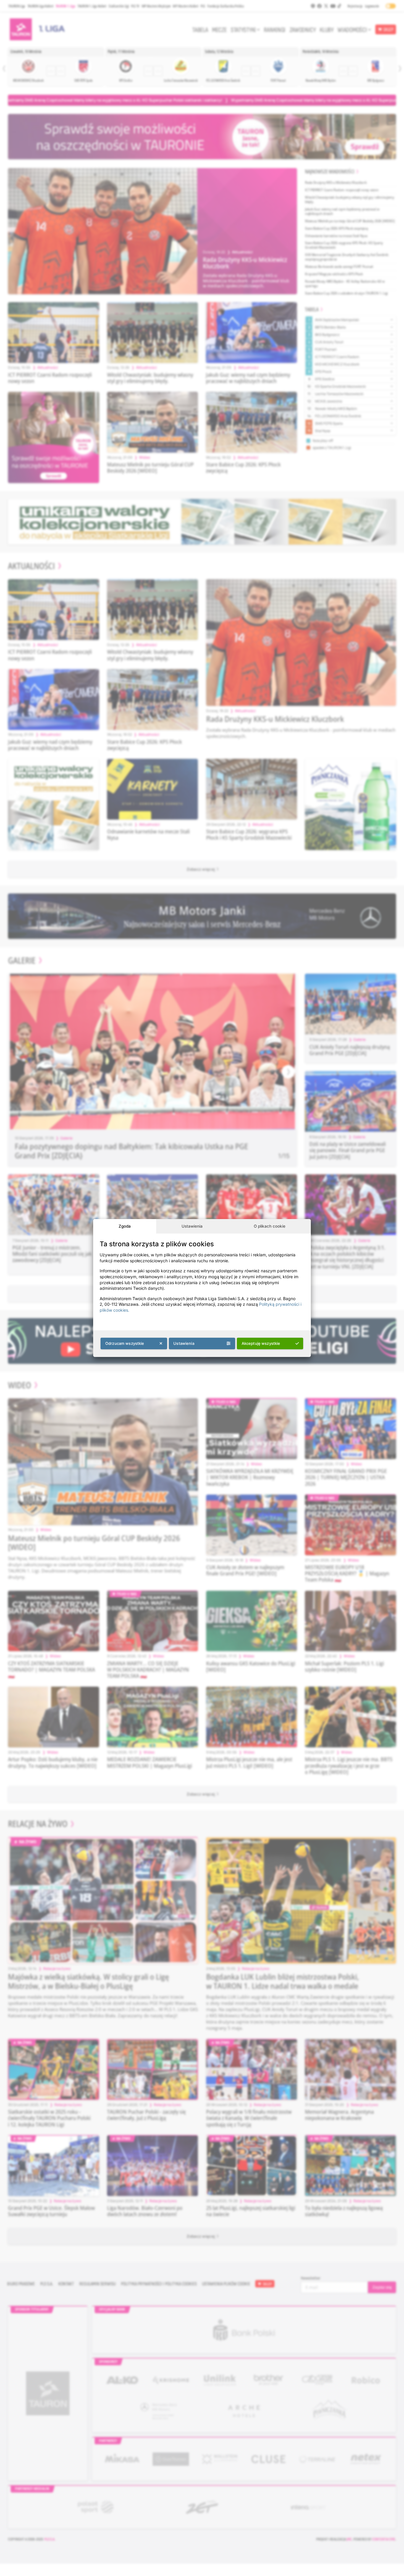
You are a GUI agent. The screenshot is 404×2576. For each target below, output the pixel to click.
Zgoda (125, 1226)
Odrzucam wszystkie (125, 1343)
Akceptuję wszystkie (261, 1343)
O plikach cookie (270, 1226)
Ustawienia (192, 1226)
